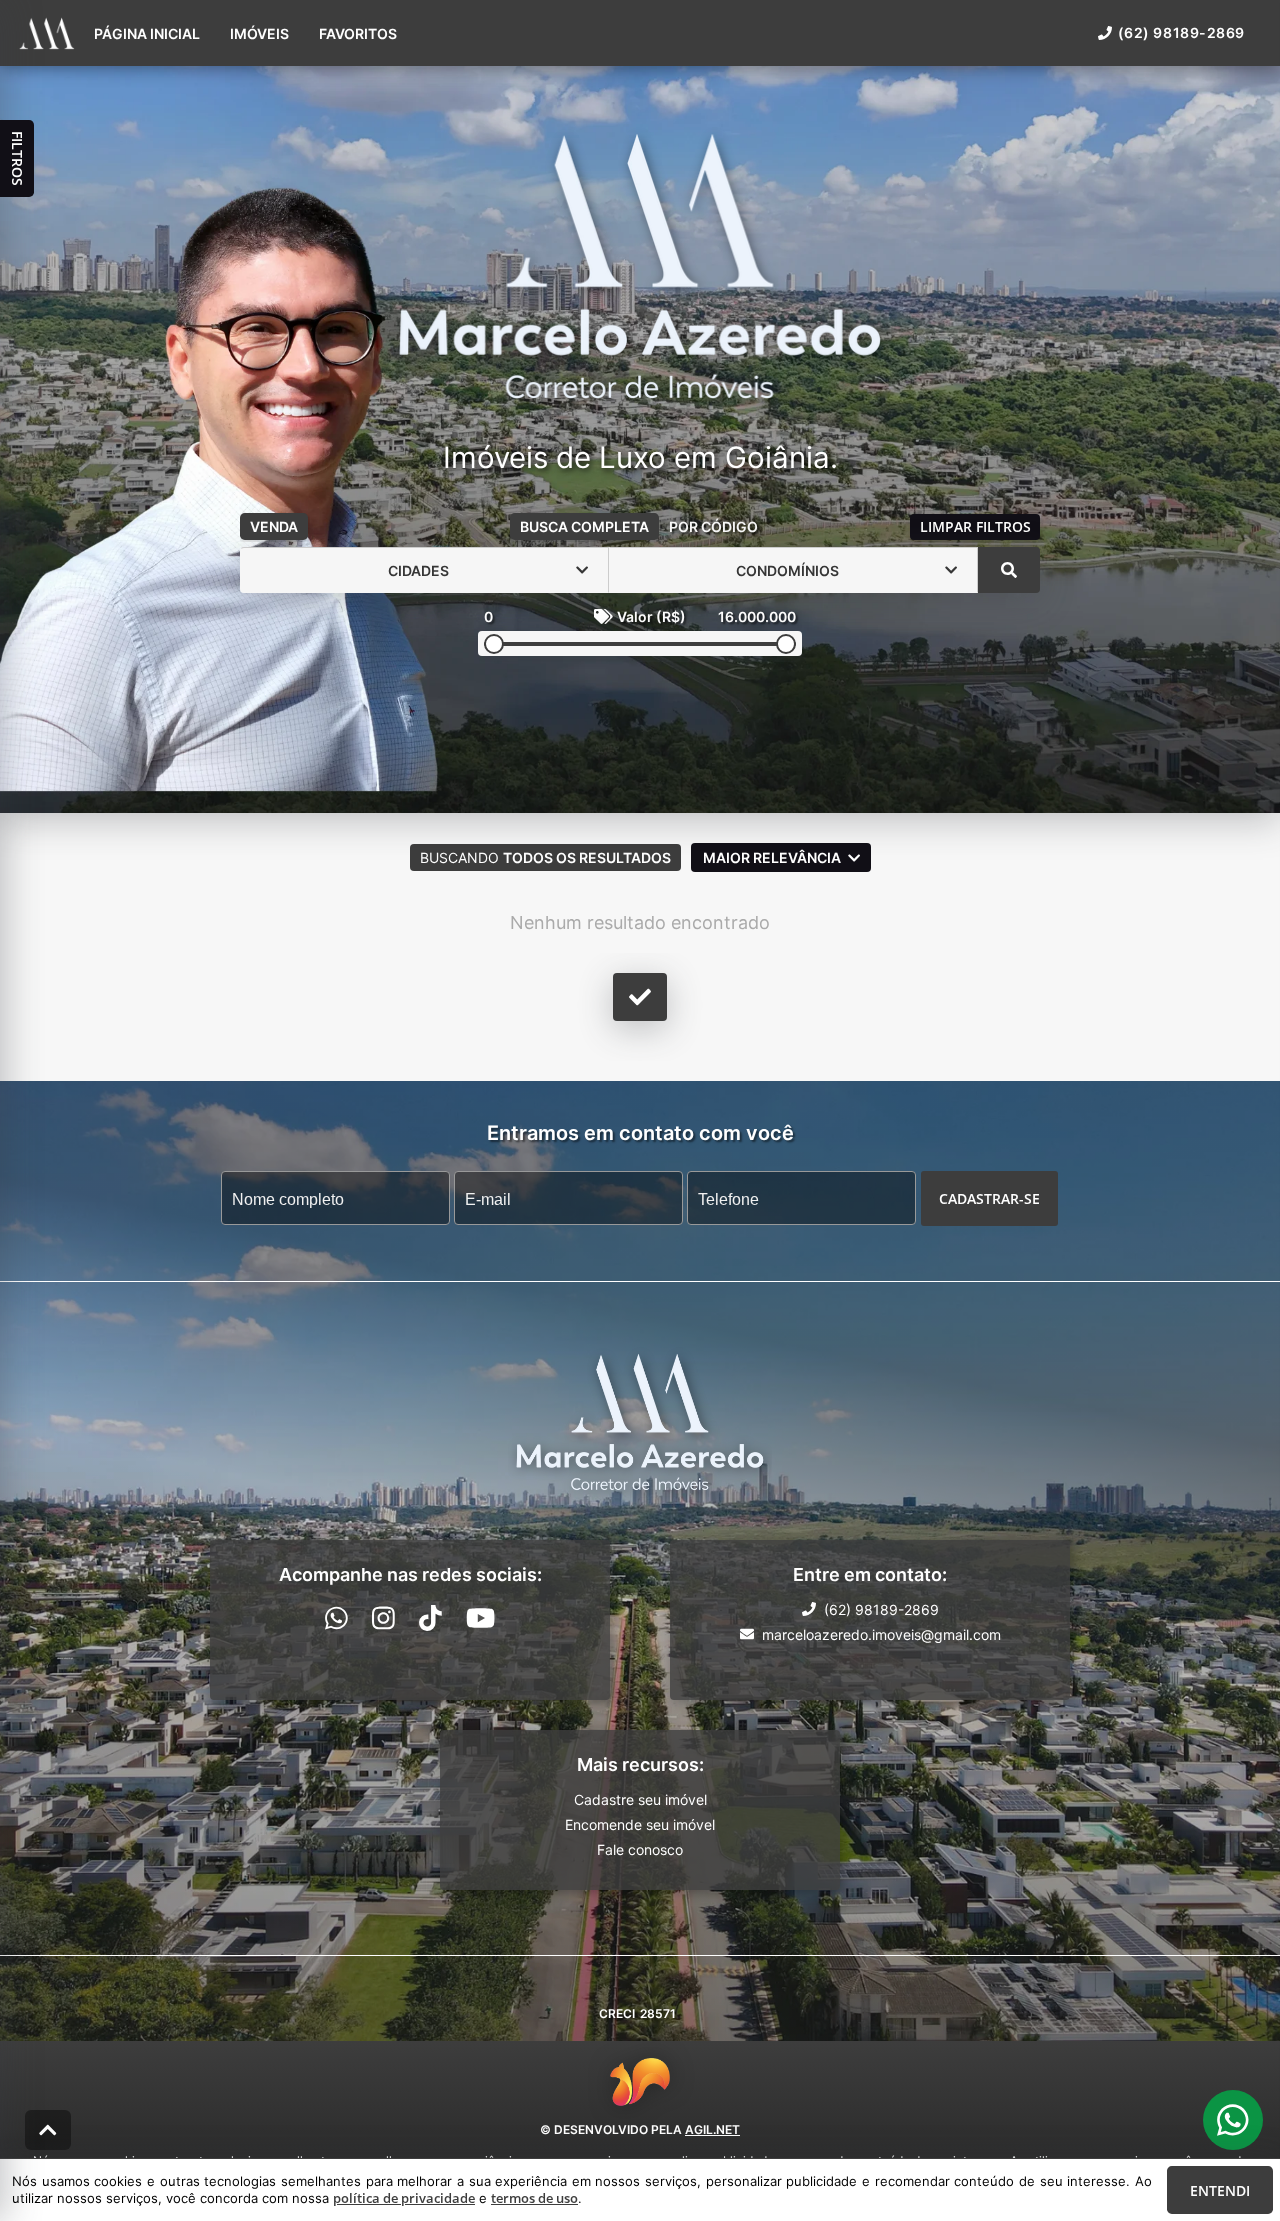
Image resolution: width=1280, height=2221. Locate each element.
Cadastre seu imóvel (640, 1799)
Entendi (1220, 2190)
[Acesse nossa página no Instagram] (383, 1618)
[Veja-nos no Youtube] (480, 1618)
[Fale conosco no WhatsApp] (336, 1618)
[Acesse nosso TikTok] (430, 1618)
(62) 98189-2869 (1181, 32)
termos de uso (534, 2198)
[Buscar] (1009, 570)
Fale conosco (640, 1849)
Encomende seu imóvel (640, 1824)
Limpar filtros (975, 526)
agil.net (712, 2129)
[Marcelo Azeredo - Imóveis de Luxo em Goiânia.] (640, 267)
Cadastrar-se (989, 1198)
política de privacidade (404, 2198)
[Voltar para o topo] (48, 2130)
